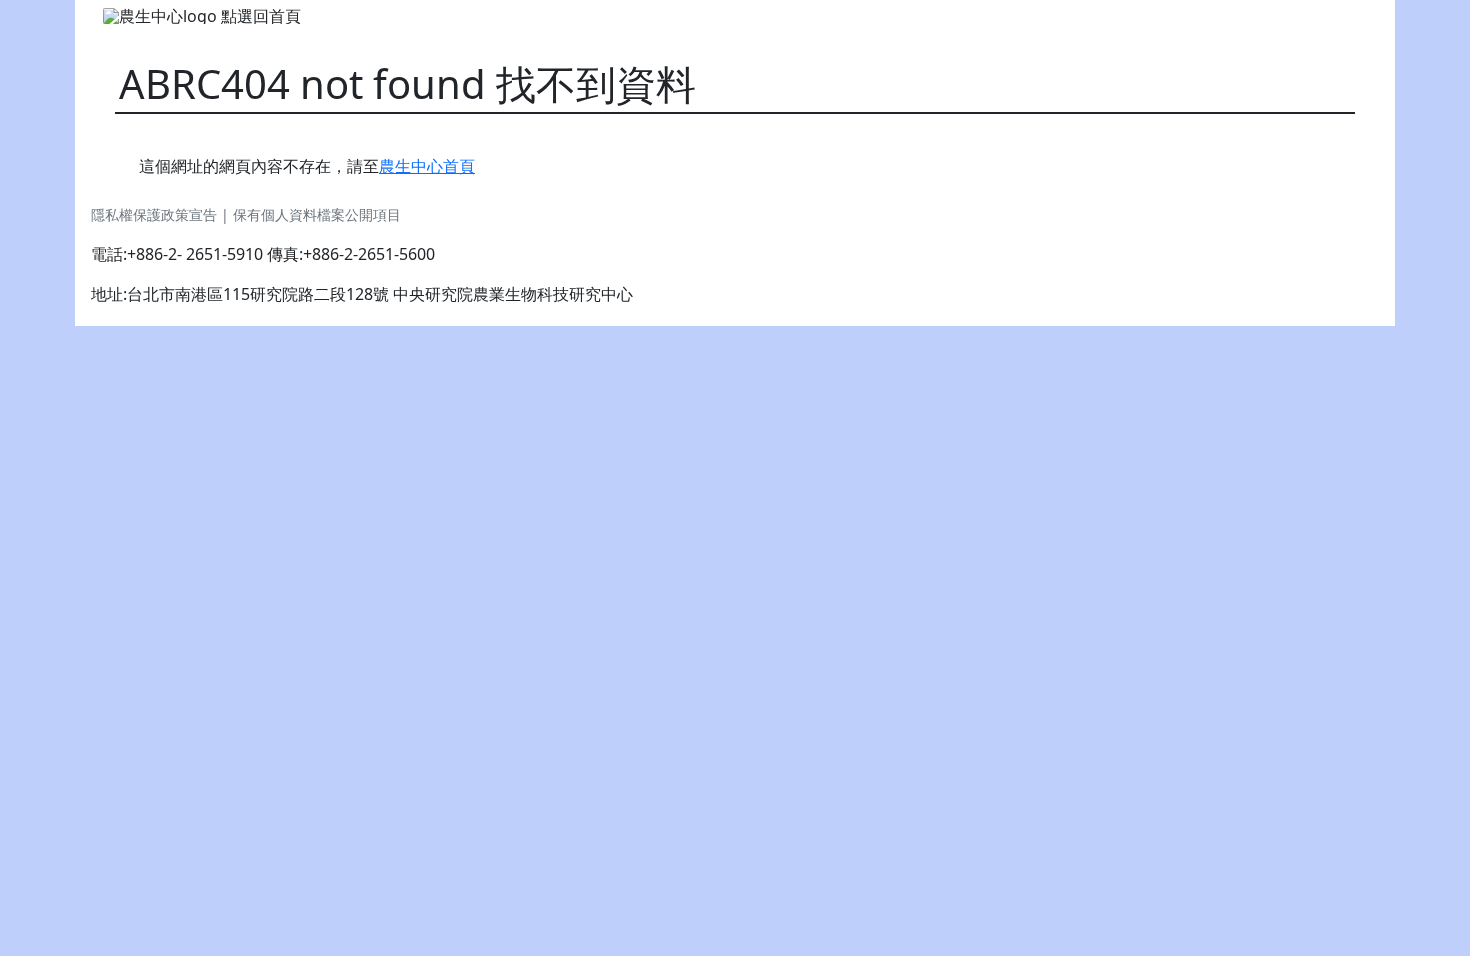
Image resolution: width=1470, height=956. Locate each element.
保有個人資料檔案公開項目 (317, 214)
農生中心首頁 (427, 166)
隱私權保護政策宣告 (156, 214)
